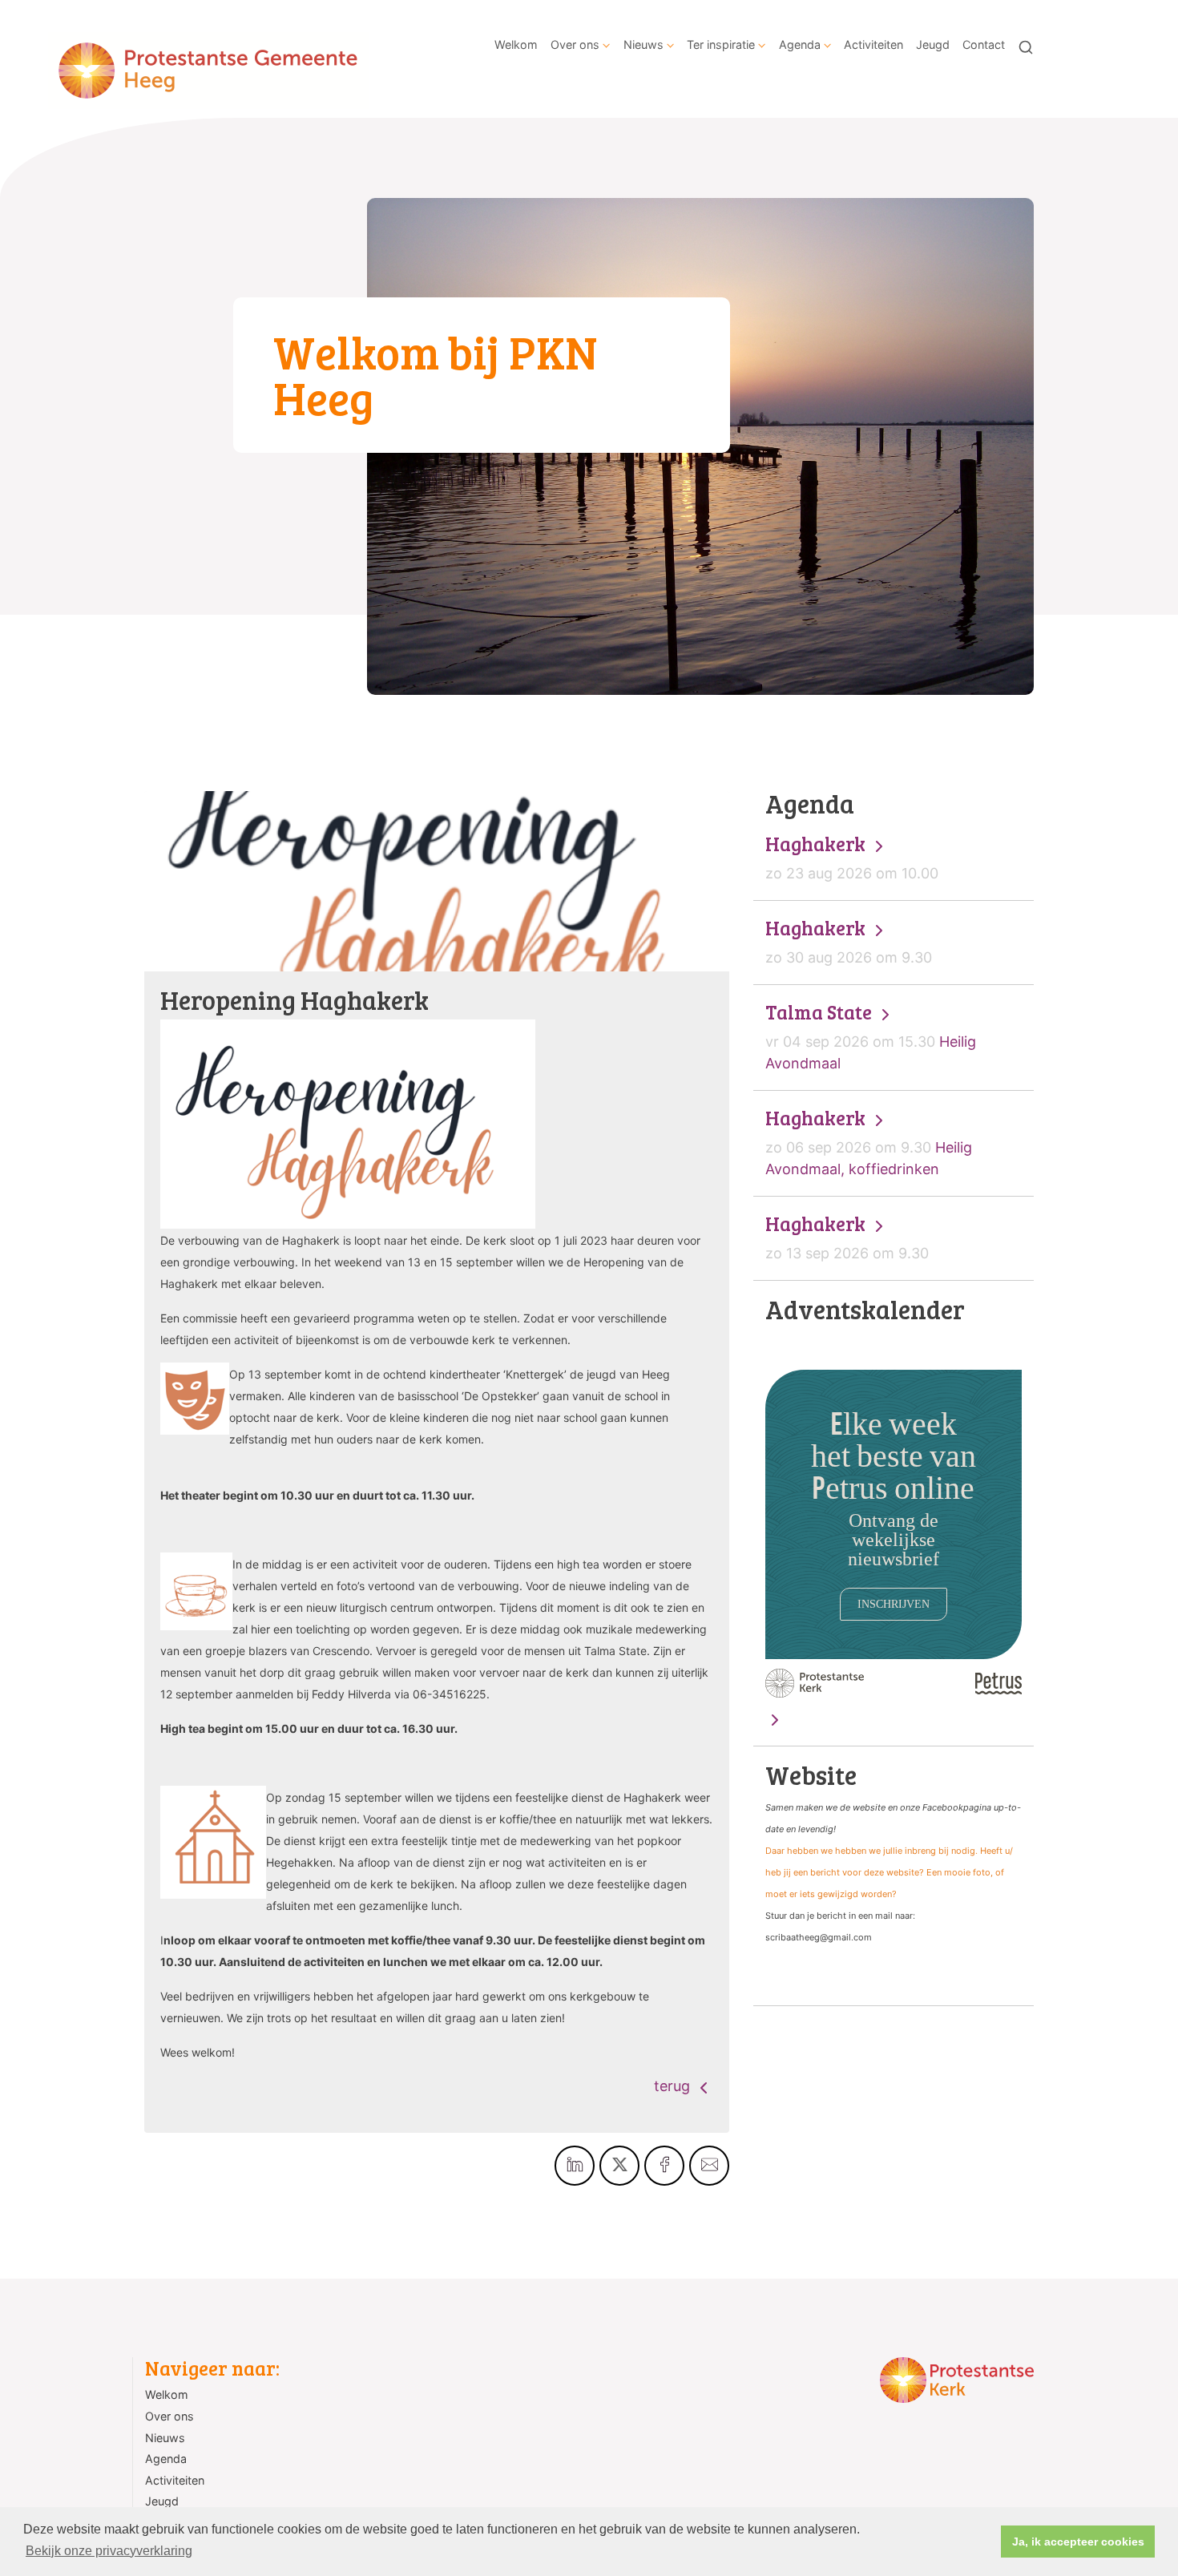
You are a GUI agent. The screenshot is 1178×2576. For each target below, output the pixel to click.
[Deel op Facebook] (664, 2166)
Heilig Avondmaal (871, 1036)
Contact (984, 44)
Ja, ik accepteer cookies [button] (1078, 2542)
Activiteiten (873, 44)
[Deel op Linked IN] (575, 2166)
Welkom (516, 44)
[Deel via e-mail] (709, 2166)
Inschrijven (894, 1604)
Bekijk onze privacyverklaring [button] (109, 2551)
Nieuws (643, 44)
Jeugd (933, 44)
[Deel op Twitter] (619, 2166)
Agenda (800, 44)
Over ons (575, 44)
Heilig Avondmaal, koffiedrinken (869, 1142)
